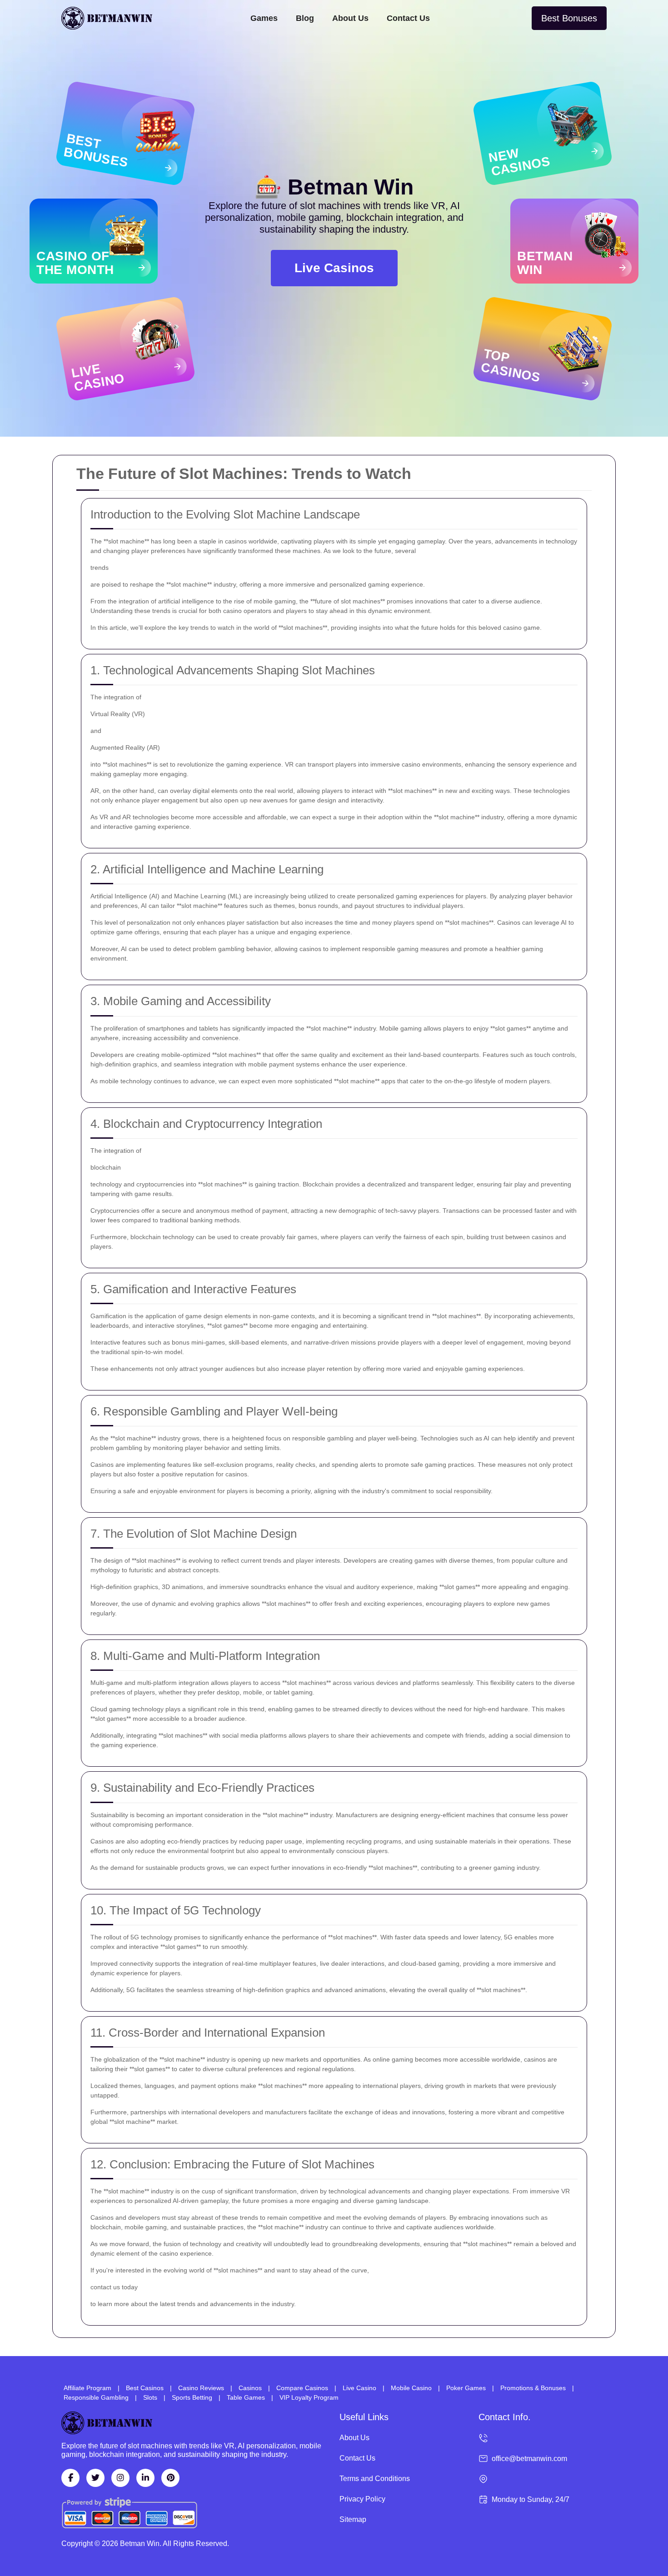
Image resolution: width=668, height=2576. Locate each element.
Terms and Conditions (375, 2479)
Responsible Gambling (96, 2397)
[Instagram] (120, 2478)
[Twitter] (95, 2478)
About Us (350, 18)
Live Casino (359, 2388)
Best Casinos (145, 2388)
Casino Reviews (201, 2388)
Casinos (250, 2388)
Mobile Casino (411, 2388)
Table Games (246, 2397)
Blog (305, 18)
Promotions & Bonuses (533, 2388)
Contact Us (408, 18)
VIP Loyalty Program (309, 2397)
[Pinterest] (170, 2478)
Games (264, 18)
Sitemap (353, 2519)
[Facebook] (70, 2478)
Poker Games (466, 2388)
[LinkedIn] (145, 2478)
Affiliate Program (87, 2388)
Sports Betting (192, 2397)
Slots (150, 2397)
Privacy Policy (362, 2499)
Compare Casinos (302, 2388)
